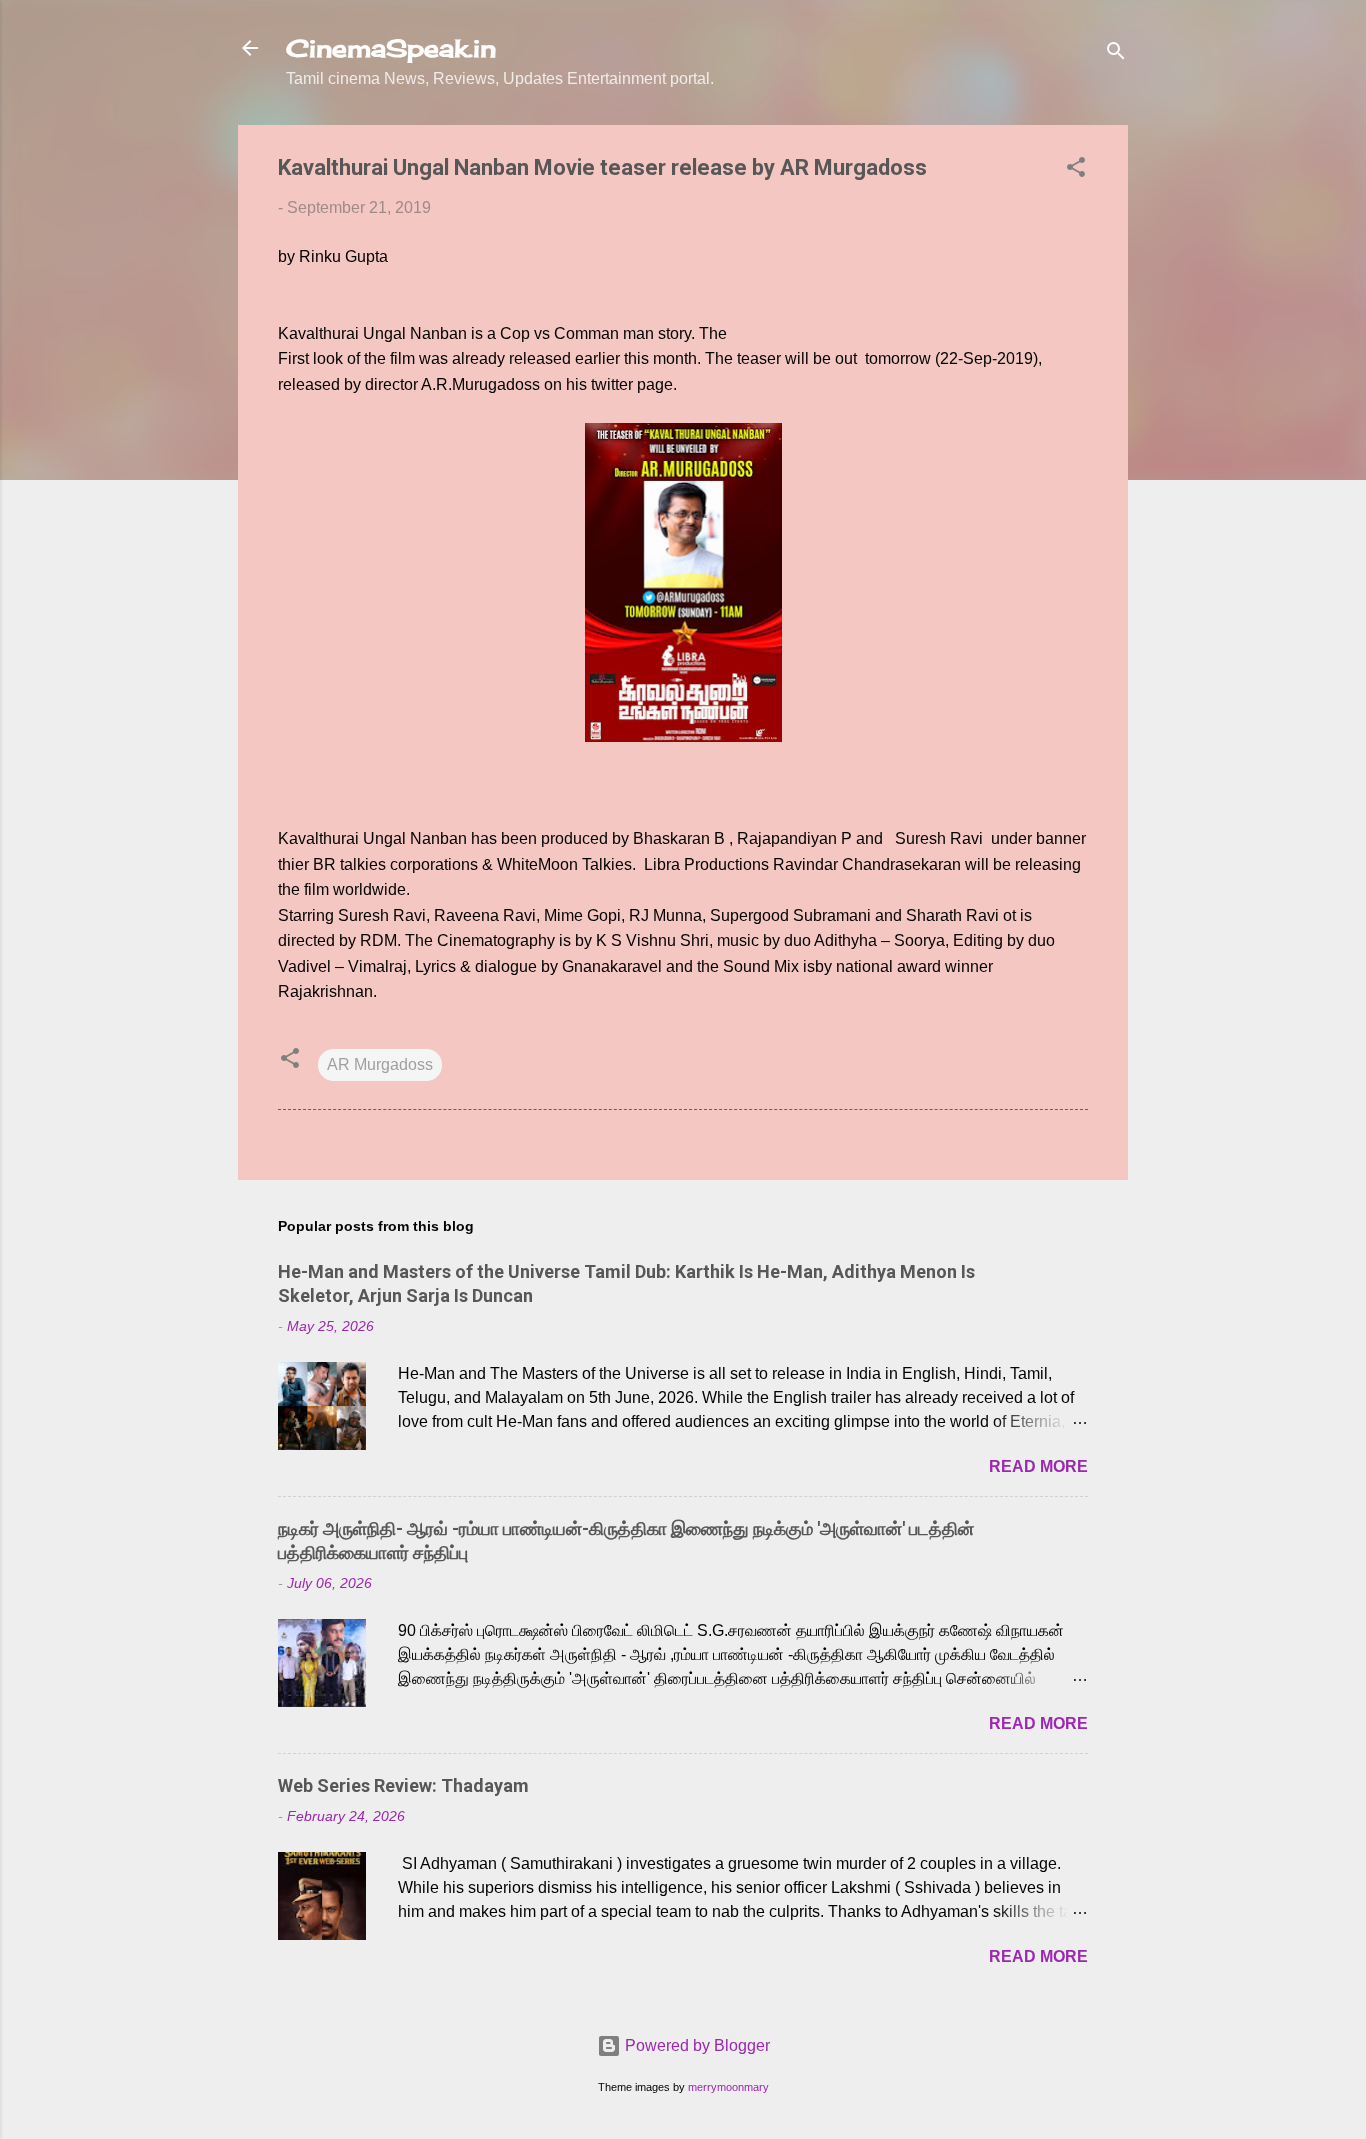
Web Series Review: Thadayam (403, 1785)
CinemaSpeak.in (391, 48)
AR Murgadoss (380, 1064)
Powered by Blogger (695, 2045)
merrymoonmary (728, 2087)
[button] (1076, 170)
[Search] (1116, 54)
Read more (1038, 1466)
